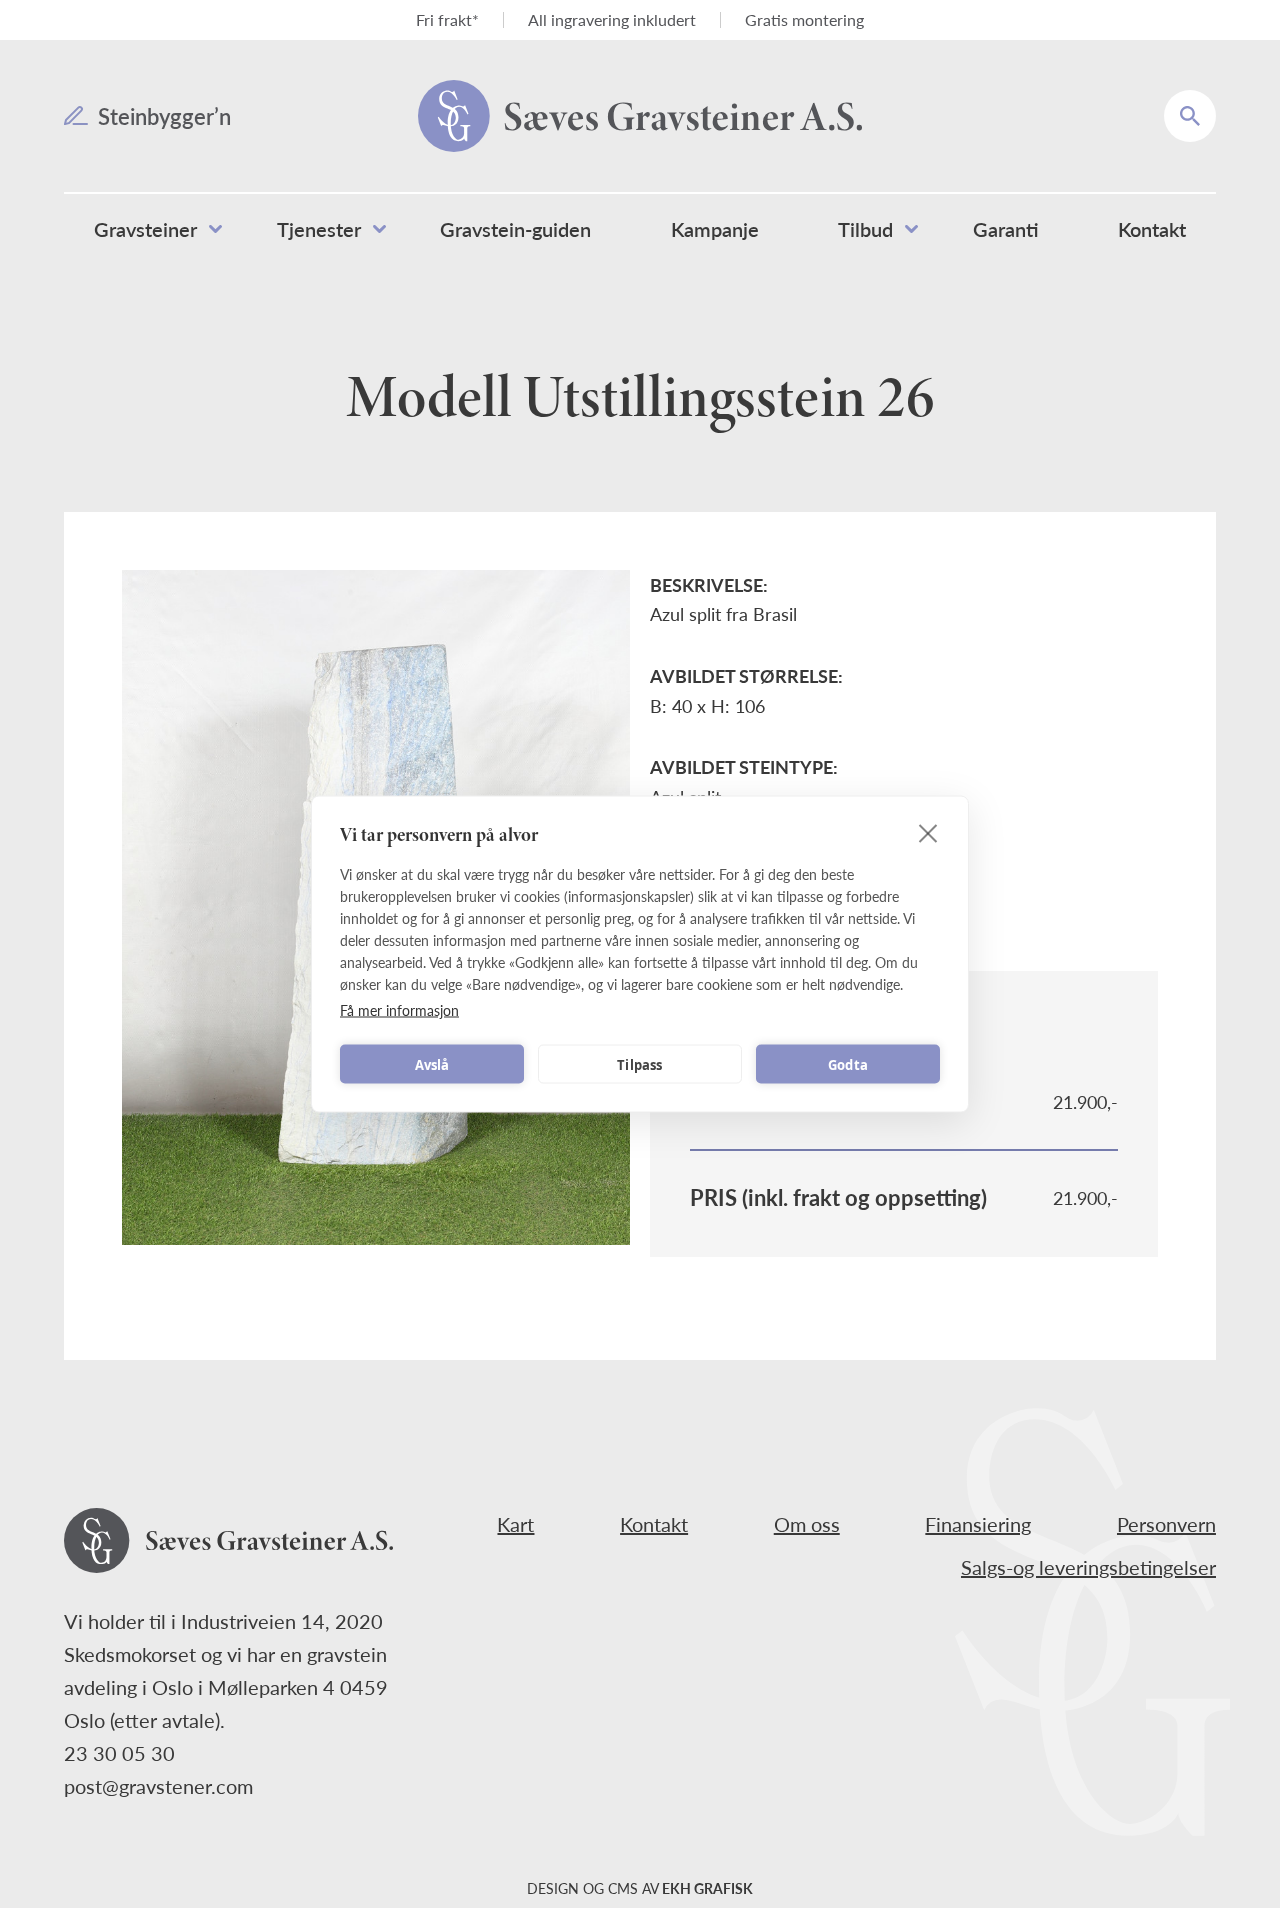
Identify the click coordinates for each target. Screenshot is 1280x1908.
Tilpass (639, 1064)
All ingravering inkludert (612, 19)
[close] (928, 833)
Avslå (432, 1064)
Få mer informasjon (399, 1010)
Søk (1203, 101)
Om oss (807, 1524)
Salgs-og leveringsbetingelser (1088, 1567)
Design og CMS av (640, 1888)
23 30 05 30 (119, 1753)
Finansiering (978, 1524)
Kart (515, 1524)
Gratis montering (804, 19)
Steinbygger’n (164, 116)
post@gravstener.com (158, 1786)
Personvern (1166, 1524)
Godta (848, 1064)
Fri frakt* (447, 19)
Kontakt (654, 1524)
